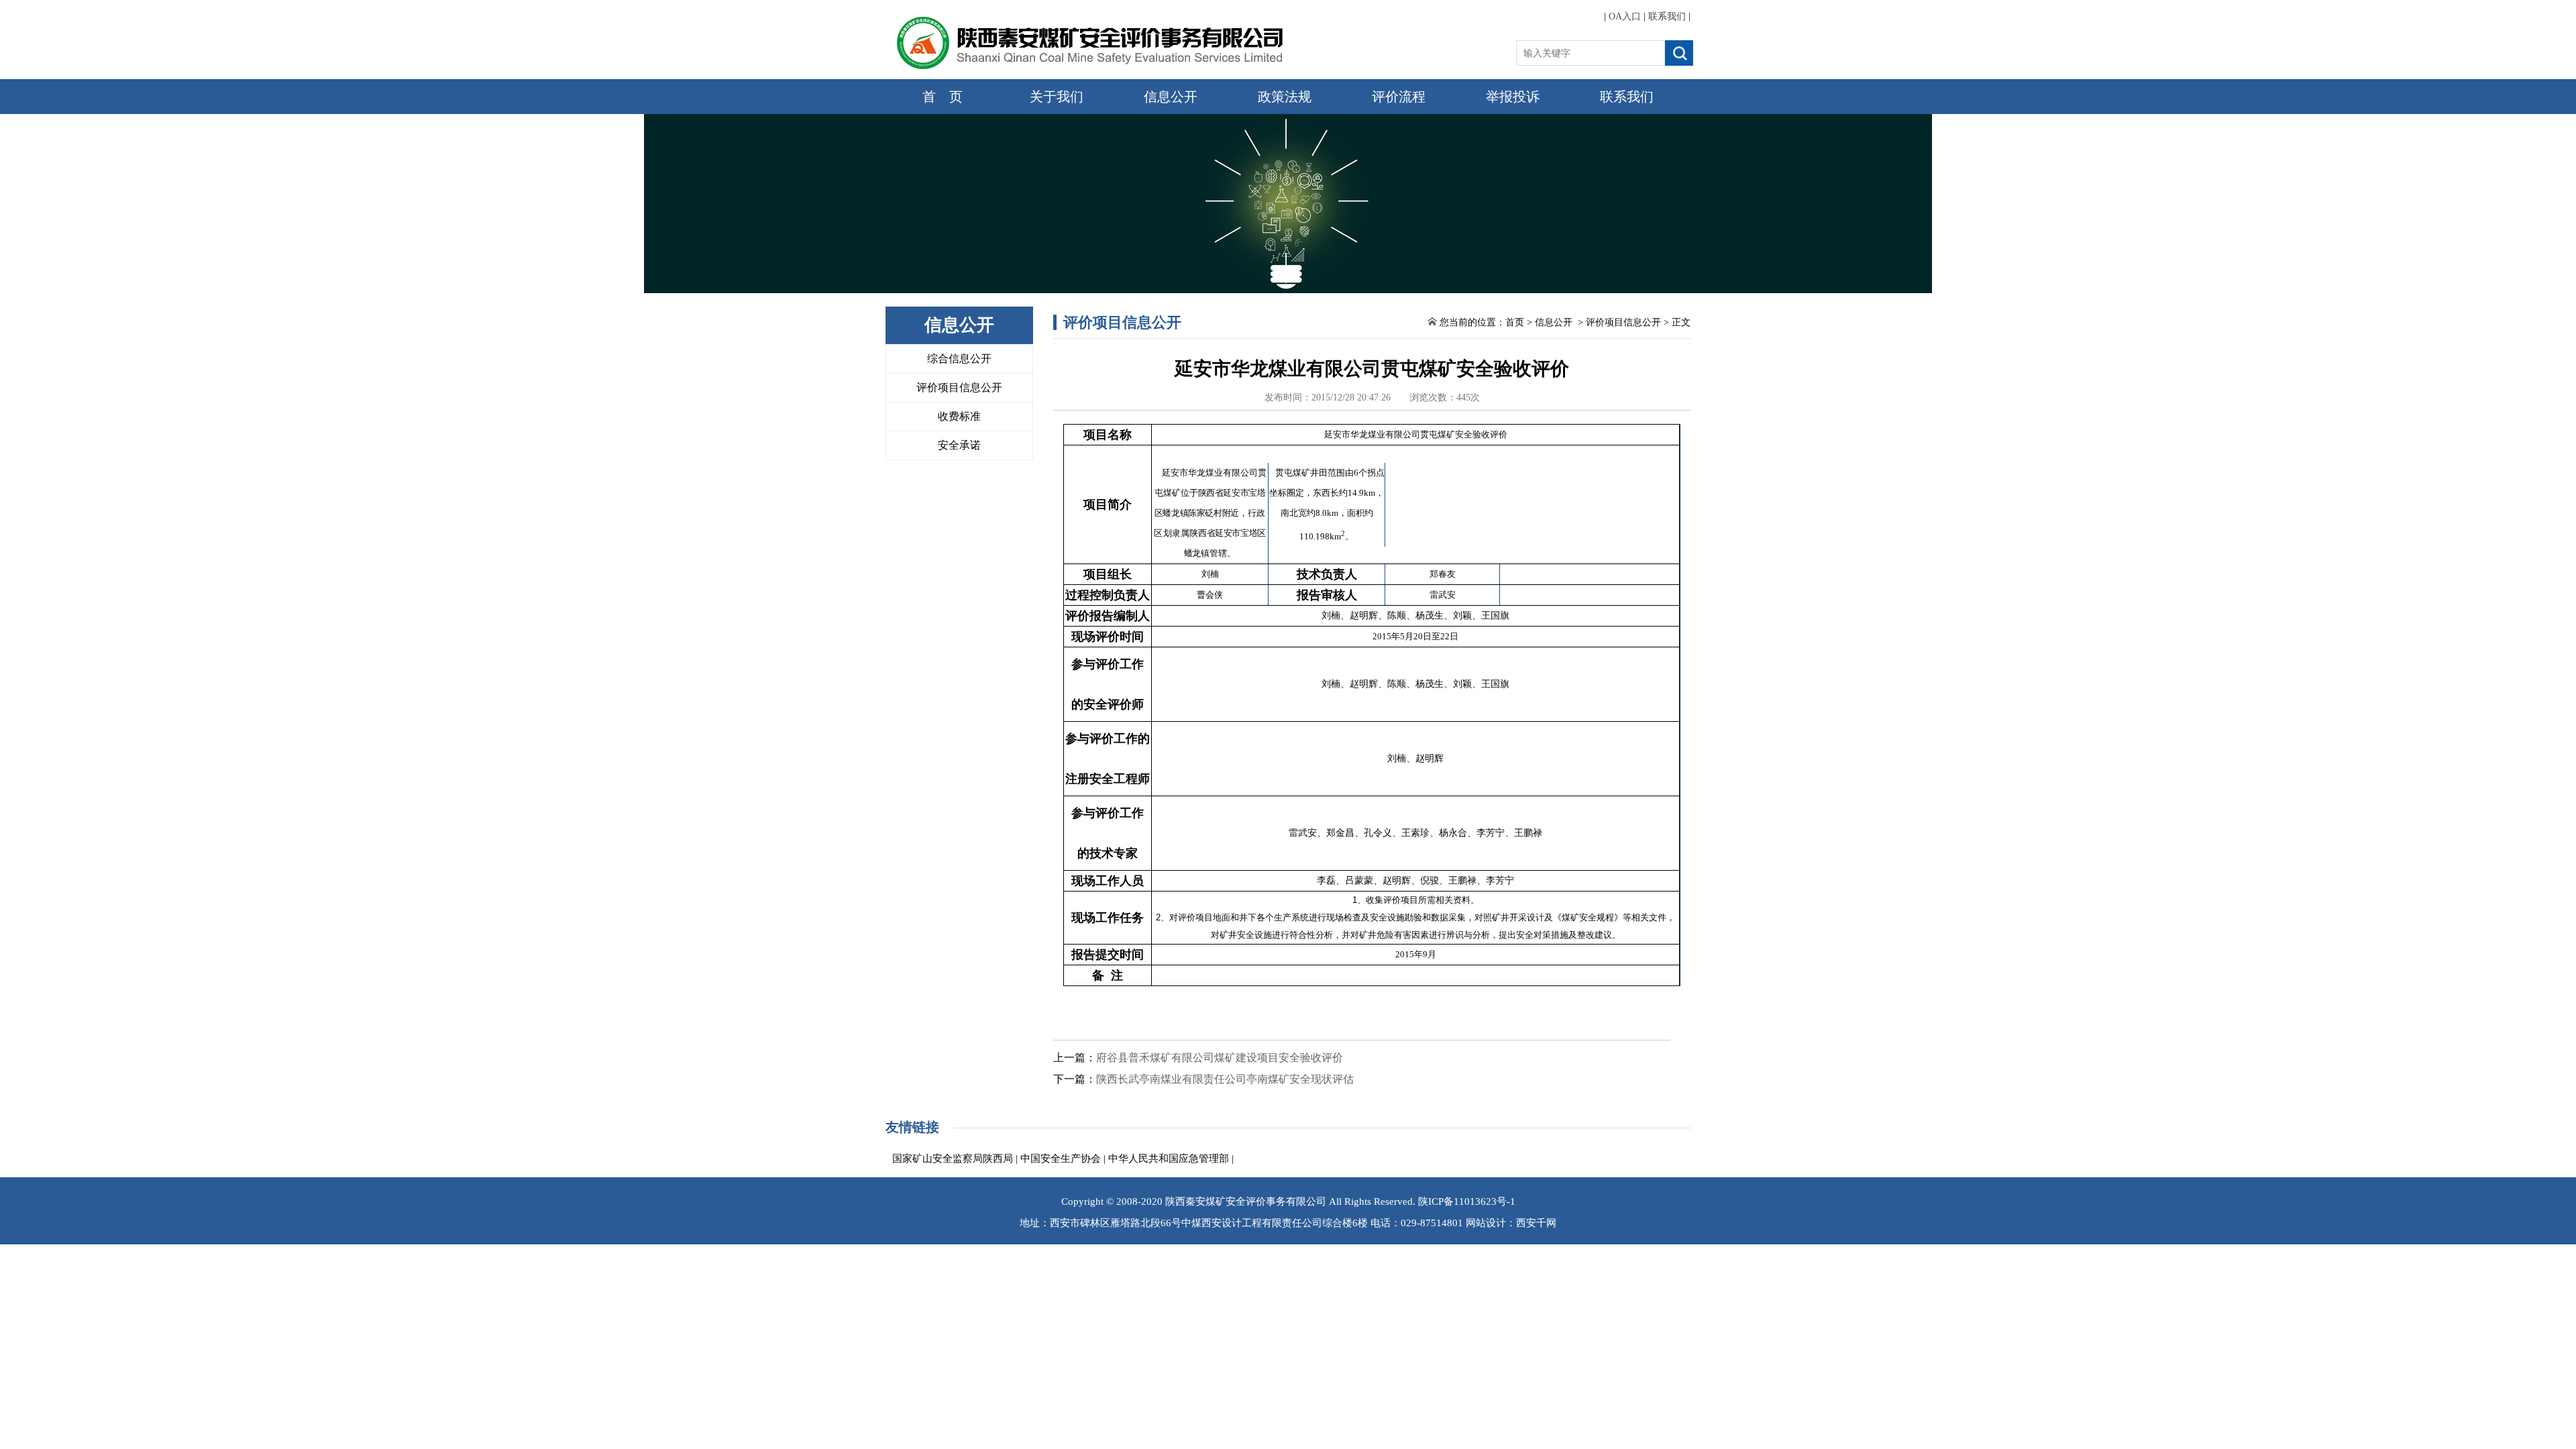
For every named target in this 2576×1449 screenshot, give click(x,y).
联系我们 (1667, 16)
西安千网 (1536, 1223)
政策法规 (1285, 97)
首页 (1515, 322)
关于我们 (1057, 97)
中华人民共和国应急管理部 (1169, 1159)
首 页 (943, 97)
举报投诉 (1513, 97)
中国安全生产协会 (1061, 1159)
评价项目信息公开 (959, 387)
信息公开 (1171, 97)
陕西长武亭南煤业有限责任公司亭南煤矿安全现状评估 (1225, 1079)
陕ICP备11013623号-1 (1467, 1201)
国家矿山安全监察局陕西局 (953, 1159)
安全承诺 (959, 445)
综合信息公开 (959, 359)
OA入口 (1625, 16)
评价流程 (1399, 97)
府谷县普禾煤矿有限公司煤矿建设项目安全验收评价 (1220, 1058)
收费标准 (959, 416)
